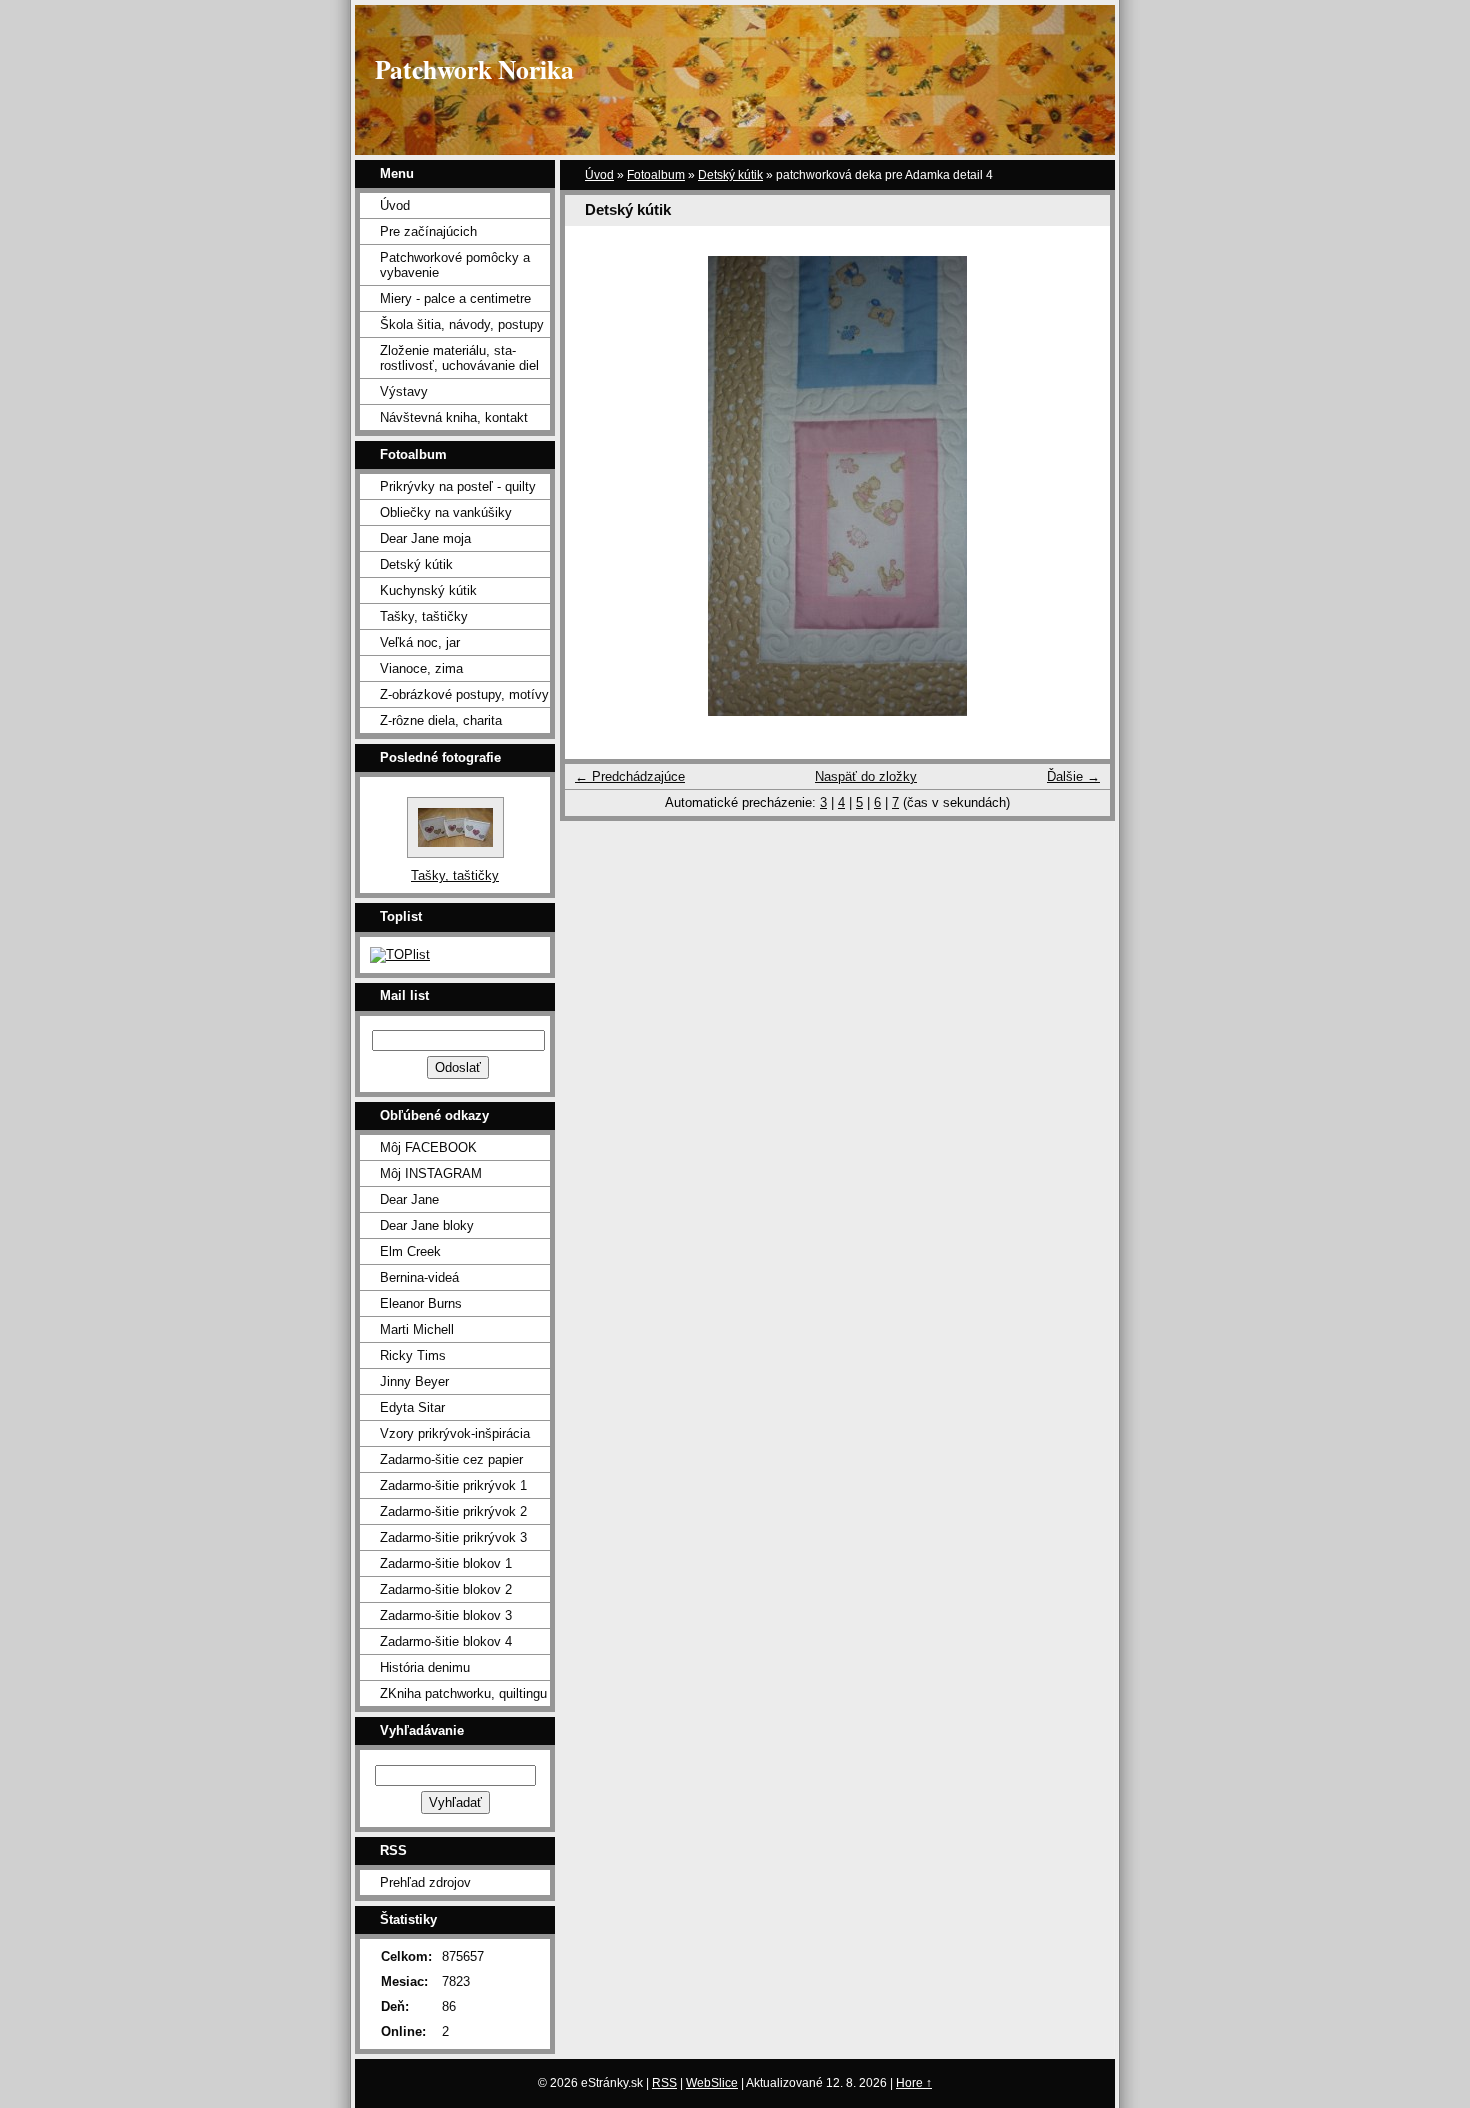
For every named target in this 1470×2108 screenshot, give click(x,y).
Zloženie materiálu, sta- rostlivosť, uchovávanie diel (459, 358)
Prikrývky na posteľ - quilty (458, 486)
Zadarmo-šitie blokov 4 (446, 1641)
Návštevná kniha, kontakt (454, 417)
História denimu (425, 1667)
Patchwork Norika (474, 69)
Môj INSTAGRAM (431, 1173)
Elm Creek (410, 1251)
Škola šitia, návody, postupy (462, 324)
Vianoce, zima (421, 668)
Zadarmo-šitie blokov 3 (446, 1615)
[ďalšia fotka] (1077, 486)
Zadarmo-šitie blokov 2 (446, 1589)
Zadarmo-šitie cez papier (451, 1459)
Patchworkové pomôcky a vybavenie (455, 265)
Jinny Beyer (414, 1381)
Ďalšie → (1073, 776)
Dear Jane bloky (427, 1225)
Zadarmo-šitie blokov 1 (446, 1563)
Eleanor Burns (421, 1303)
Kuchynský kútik (428, 590)
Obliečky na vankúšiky (446, 512)
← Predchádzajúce (630, 776)
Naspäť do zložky (866, 776)
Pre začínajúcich (428, 231)
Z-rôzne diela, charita (441, 720)
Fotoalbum (656, 175)
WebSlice (712, 2083)
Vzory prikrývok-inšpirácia (455, 1433)
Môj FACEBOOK (428, 1147)
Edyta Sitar (412, 1407)
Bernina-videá (419, 1277)
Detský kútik (730, 175)
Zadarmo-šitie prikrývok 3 (453, 1537)
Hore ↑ (914, 2083)
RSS (664, 2083)
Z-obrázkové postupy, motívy (464, 694)
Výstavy (404, 391)
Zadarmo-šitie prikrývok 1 (453, 1485)
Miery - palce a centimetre (455, 298)
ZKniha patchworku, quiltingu (463, 1693)
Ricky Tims (413, 1355)
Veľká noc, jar (420, 642)
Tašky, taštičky (424, 616)
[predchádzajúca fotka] (597, 486)
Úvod (599, 175)
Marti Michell (417, 1329)
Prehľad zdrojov (425, 1882)
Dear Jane (409, 1199)
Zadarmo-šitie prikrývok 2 (453, 1511)
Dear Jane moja (425, 538)
